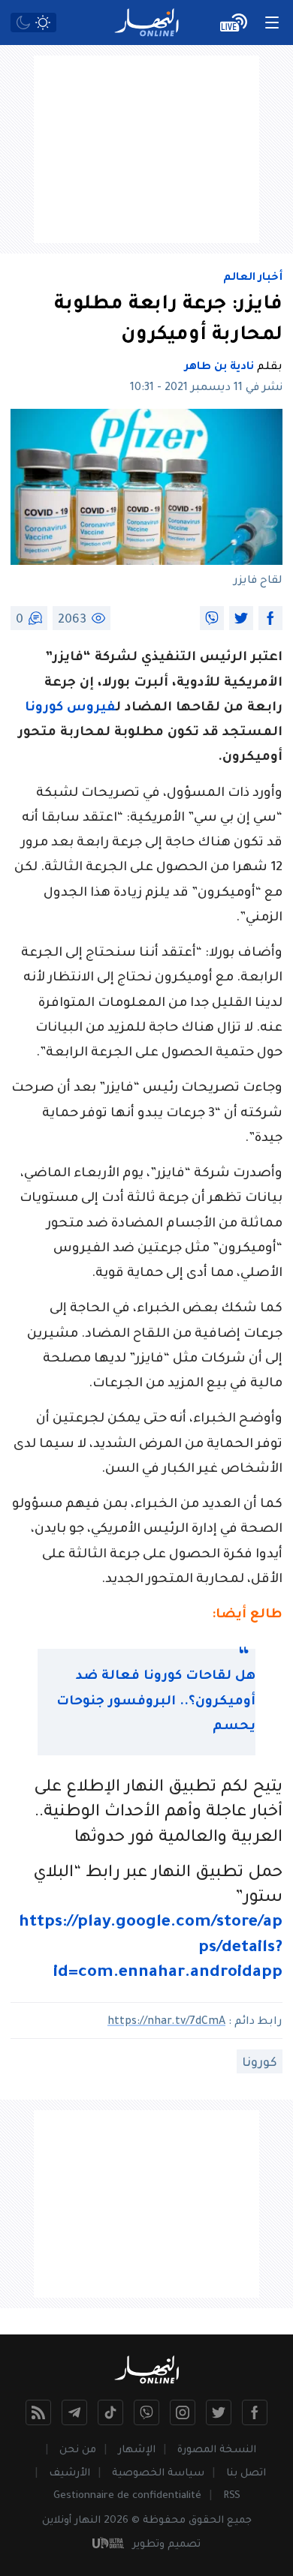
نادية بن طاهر (219, 368)
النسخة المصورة (217, 2450)
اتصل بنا (246, 2474)
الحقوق (206, 2521)
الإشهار (137, 2450)
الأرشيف (69, 2474)
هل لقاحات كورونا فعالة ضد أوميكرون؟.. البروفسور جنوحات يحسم (156, 1702)
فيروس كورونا (70, 709)
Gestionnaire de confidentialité (127, 2496)
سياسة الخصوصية (158, 2474)
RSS (232, 2496)
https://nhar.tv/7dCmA (166, 2022)
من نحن (78, 2450)
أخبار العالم (253, 278)
